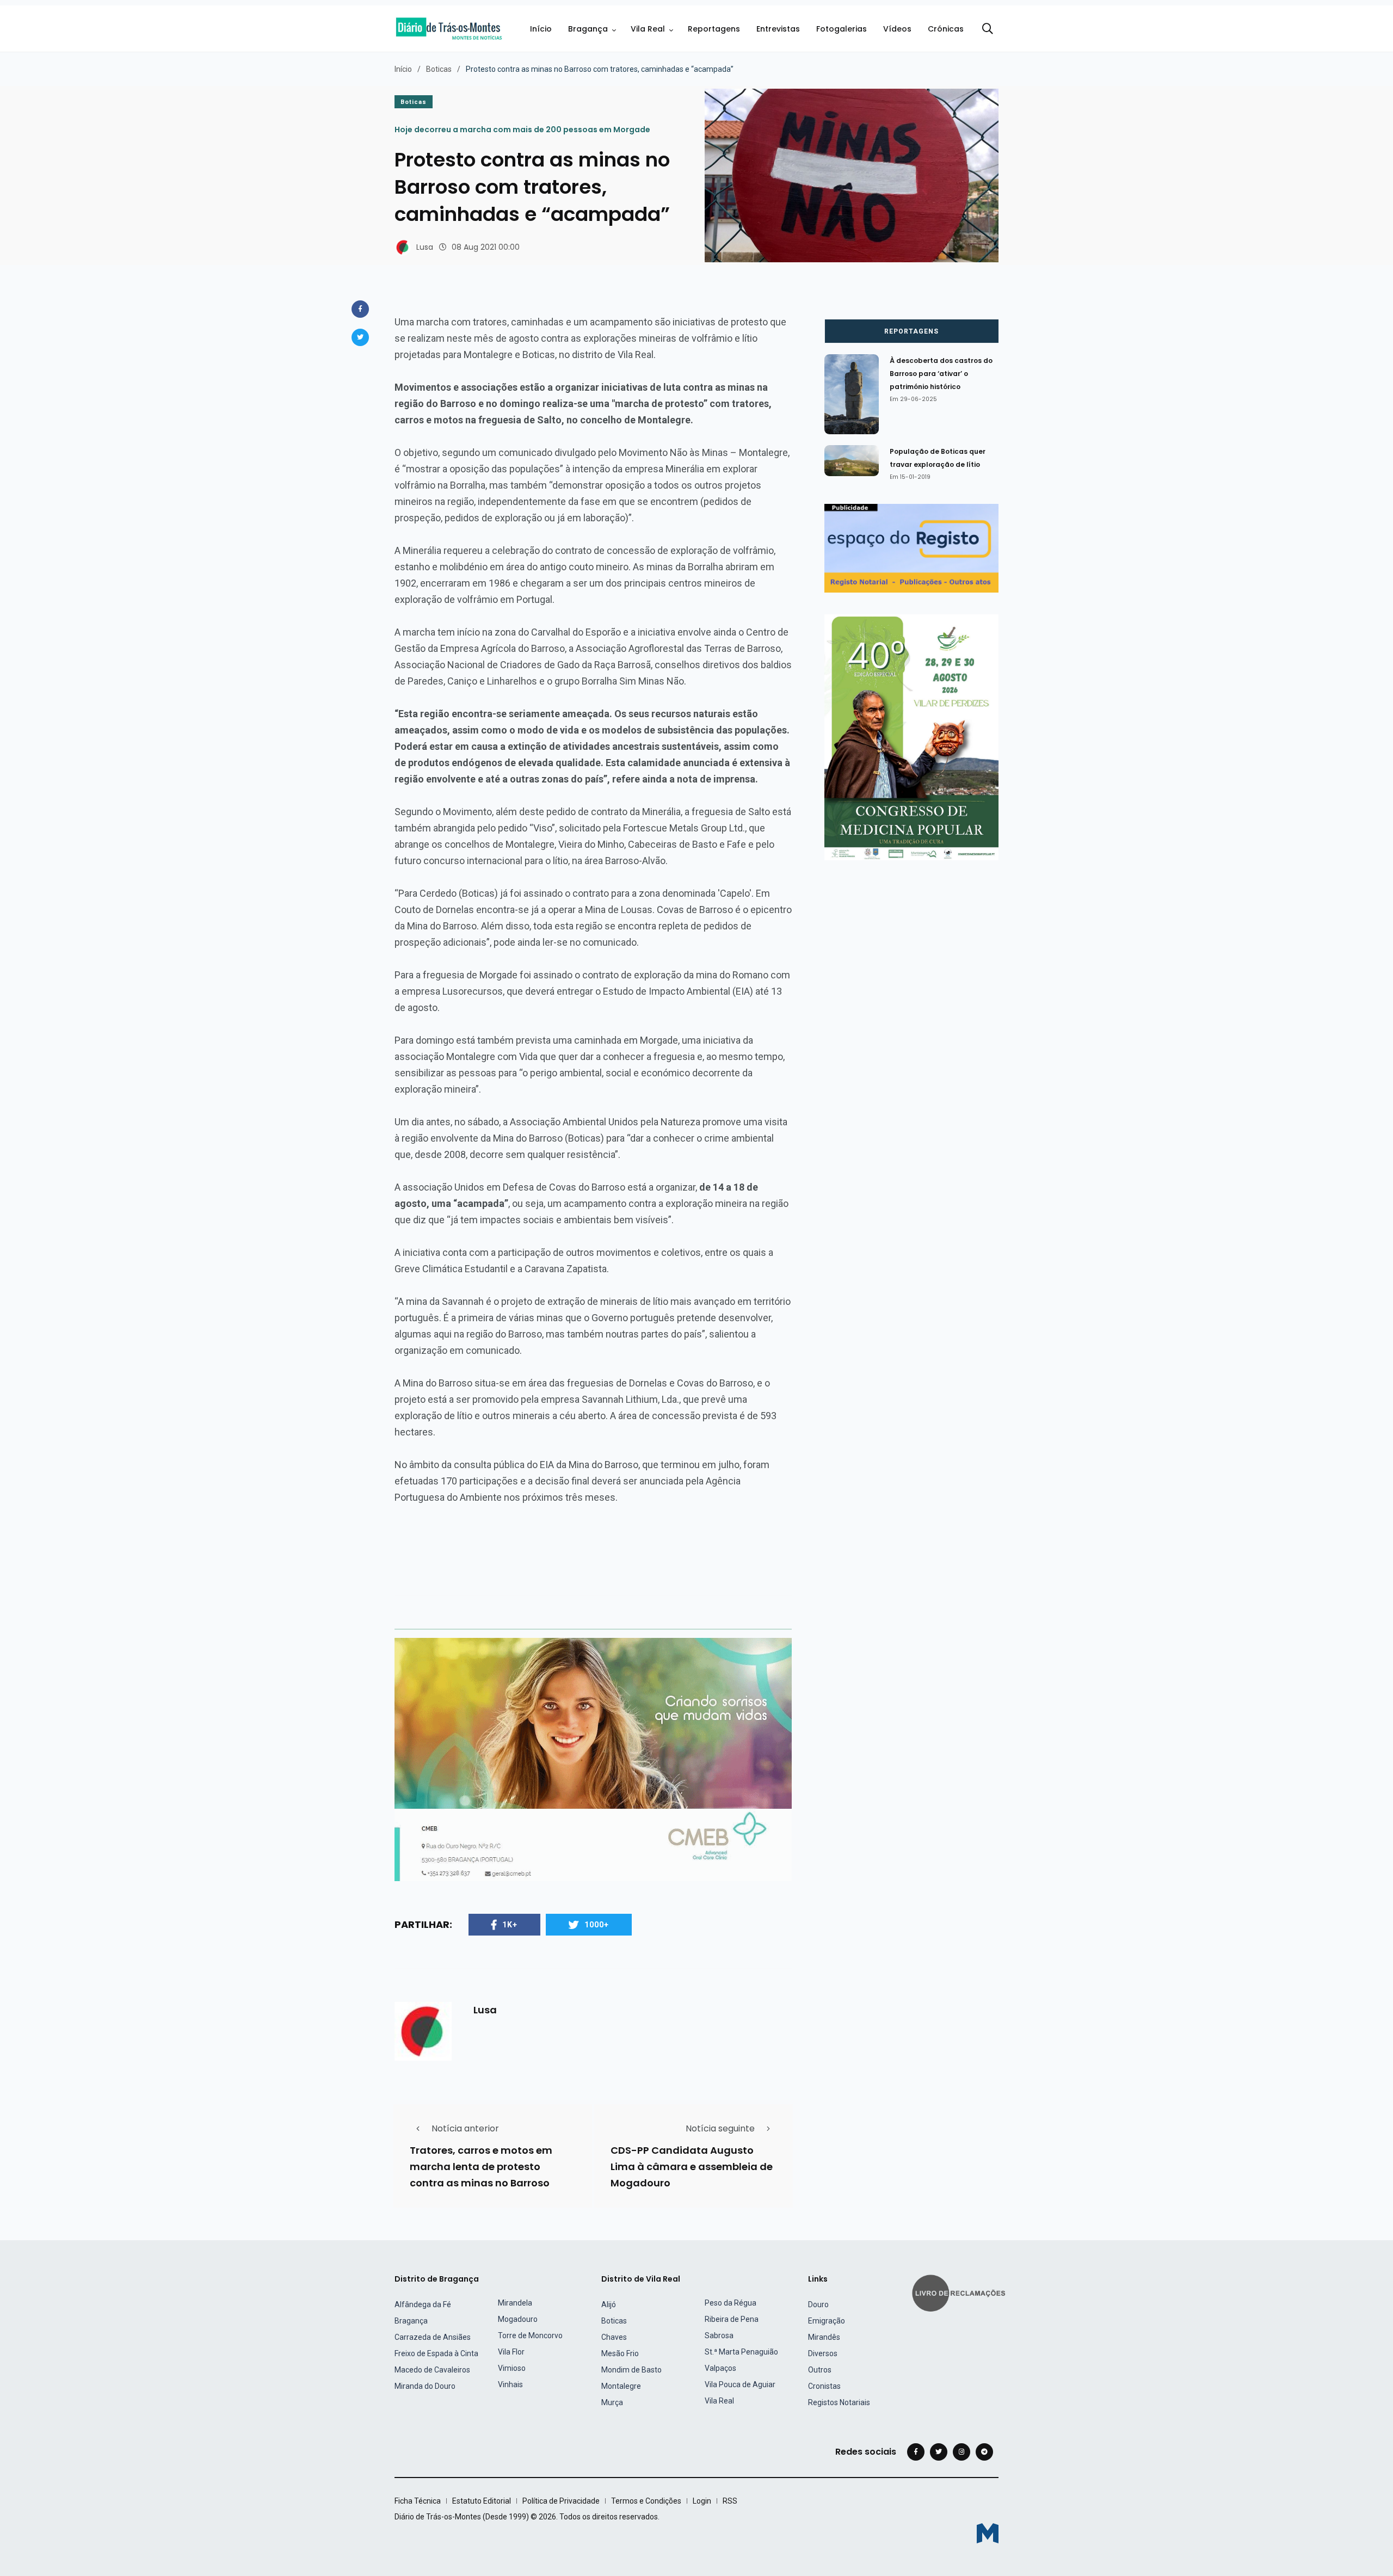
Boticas (439, 69)
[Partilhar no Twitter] (360, 337)
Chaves (614, 2337)
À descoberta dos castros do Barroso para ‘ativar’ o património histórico (941, 374)
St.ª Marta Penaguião (741, 2352)
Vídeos (897, 29)
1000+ (597, 1925)
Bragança (588, 29)
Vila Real (648, 29)
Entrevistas (778, 29)
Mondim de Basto (631, 2370)
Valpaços (720, 2368)
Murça (612, 2402)
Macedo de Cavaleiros (432, 2370)
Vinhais (510, 2384)
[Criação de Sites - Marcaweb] (988, 2533)
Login (702, 2501)
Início (541, 29)
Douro (818, 2304)
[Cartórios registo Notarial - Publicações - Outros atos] (911, 548)
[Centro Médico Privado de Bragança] (593, 1759)
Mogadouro (518, 2319)
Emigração (827, 2321)
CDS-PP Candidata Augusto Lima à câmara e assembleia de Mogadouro (692, 2167)
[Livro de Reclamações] (960, 2292)
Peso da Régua (731, 2303)
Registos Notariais (839, 2402)
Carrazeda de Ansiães (433, 2337)
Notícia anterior (465, 2128)
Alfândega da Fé (423, 2304)
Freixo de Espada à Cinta (436, 2353)
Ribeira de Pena (732, 2319)
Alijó (609, 2304)
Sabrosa (719, 2335)
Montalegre (621, 2386)
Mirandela (515, 2303)
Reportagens (714, 29)
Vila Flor (511, 2352)
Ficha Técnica (418, 2501)
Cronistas (824, 2386)
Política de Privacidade (561, 2501)
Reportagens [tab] (911, 331)
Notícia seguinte (720, 2128)
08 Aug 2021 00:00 (486, 247)
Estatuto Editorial (482, 2501)
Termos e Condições (646, 2501)
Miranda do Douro (425, 2386)
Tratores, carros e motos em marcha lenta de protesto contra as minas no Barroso (481, 2167)
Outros (820, 2370)
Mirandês (824, 2337)
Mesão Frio (620, 2353)
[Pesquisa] (988, 29)
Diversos (823, 2353)
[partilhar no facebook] (360, 309)
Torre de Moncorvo (530, 2335)
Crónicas (946, 29)
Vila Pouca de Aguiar (740, 2384)
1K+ (510, 1925)
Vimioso (512, 2368)
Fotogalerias (842, 29)
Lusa (425, 247)
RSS (730, 2501)
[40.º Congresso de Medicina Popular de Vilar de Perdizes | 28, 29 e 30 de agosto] (911, 737)
